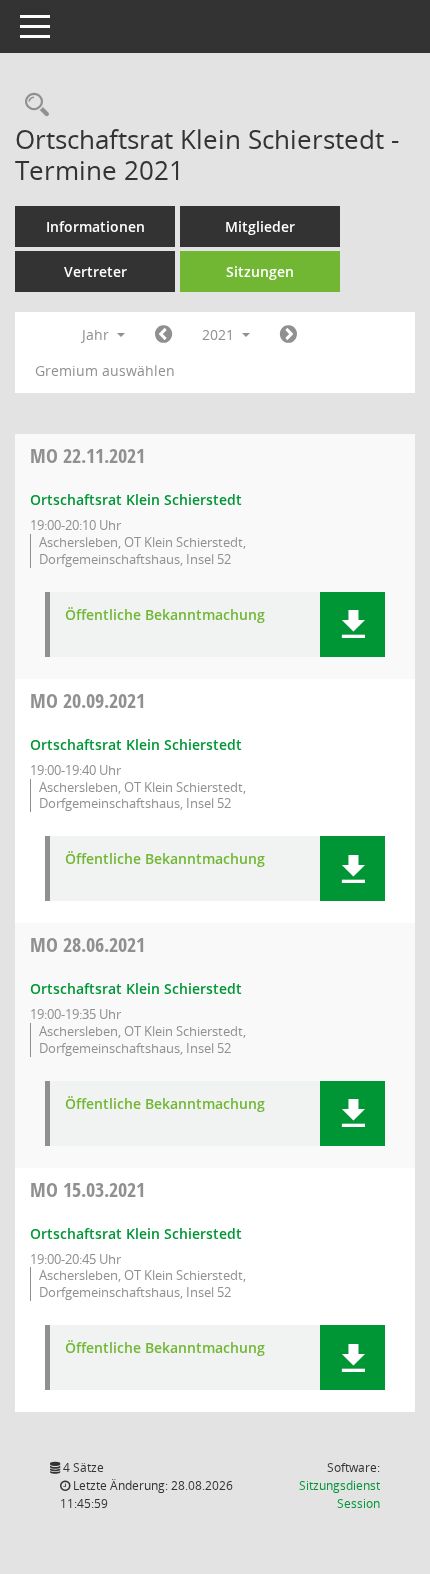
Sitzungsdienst (339, 1494)
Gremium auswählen (105, 370)
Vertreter (95, 271)
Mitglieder (260, 226)
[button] (352, 624)
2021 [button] (220, 334)
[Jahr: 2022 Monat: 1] (288, 335)
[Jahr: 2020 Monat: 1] (163, 335)
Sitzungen (260, 271)
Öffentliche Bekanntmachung (165, 615)
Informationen (95, 226)
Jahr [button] (97, 334)
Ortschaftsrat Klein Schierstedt (136, 499)
